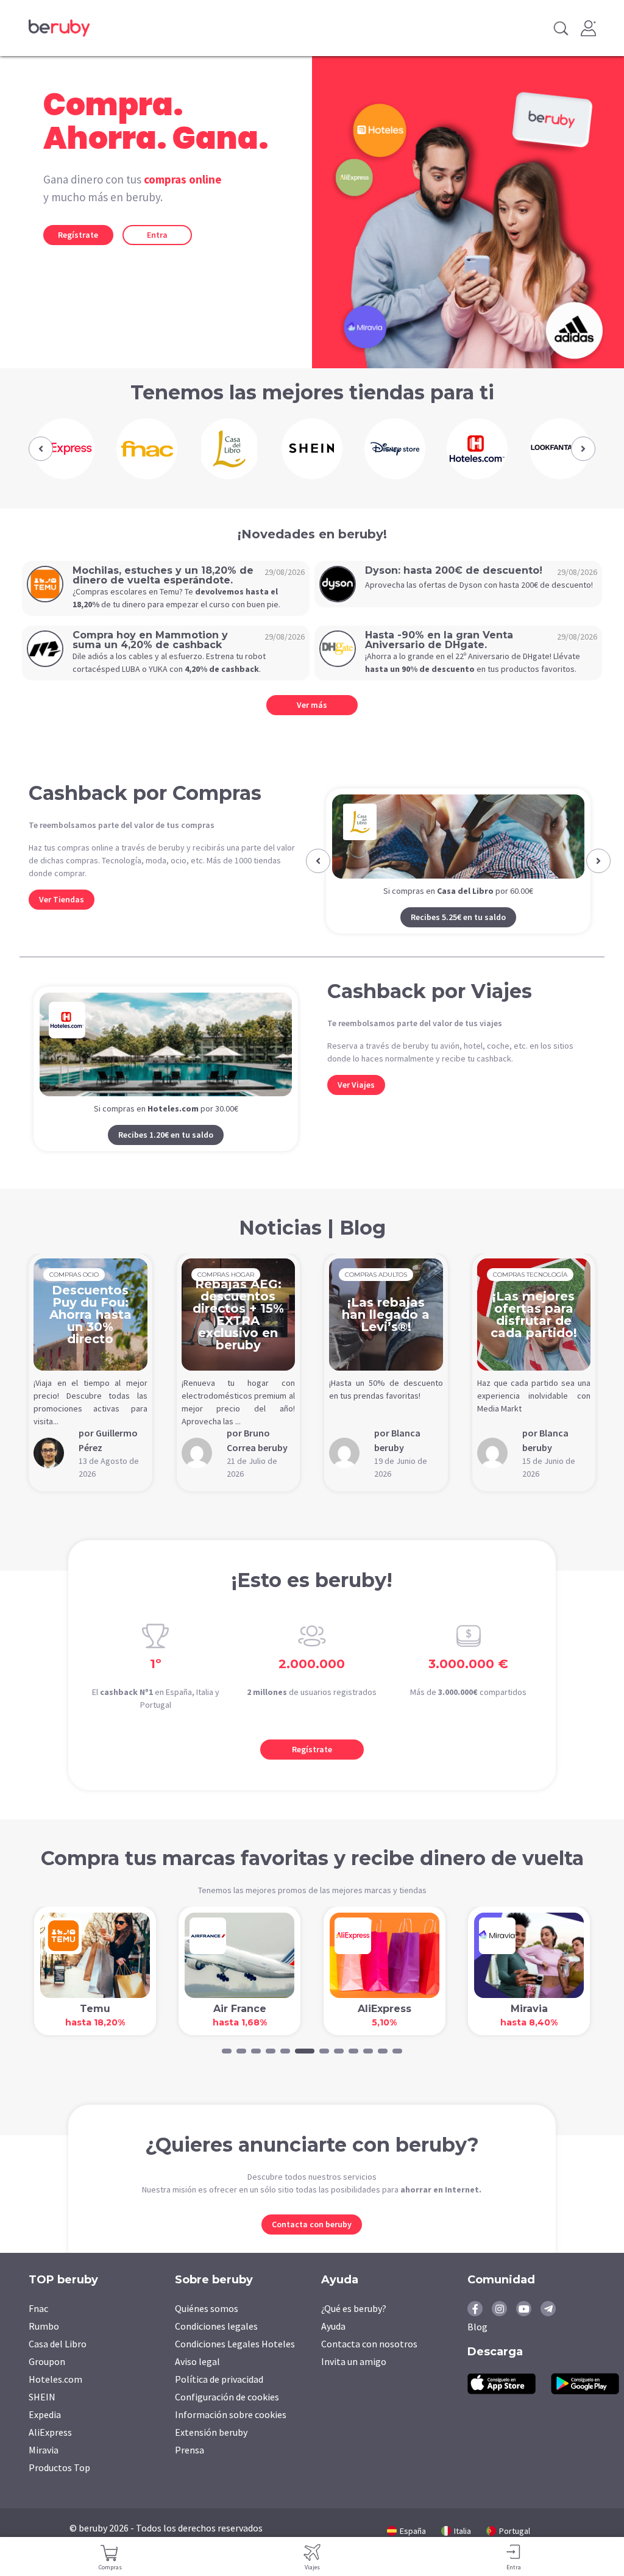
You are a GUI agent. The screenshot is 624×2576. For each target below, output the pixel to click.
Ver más (312, 705)
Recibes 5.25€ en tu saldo (424, 917)
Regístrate (78, 235)
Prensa (190, 2469)
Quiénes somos (207, 2328)
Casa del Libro (58, 2363)
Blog (477, 2346)
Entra (157, 235)
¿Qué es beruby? (354, 2328)
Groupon (47, 2381)
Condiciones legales (216, 2346)
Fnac (38, 2328)
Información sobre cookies (231, 2434)
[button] (41, 449)
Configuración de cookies (227, 2416)
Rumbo (44, 2346)
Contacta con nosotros (369, 2363)
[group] (64, 449)
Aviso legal (197, 2381)
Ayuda (333, 2346)
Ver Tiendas (62, 899)
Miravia (44, 2469)
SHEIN (42, 2416)
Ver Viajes (356, 1104)
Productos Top (59, 2487)
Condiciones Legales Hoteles (235, 2363)
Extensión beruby (211, 2452)
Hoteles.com (55, 2399)
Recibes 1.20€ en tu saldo (166, 1154)
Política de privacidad (219, 2399)
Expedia (45, 2434)
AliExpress (50, 2452)
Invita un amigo (354, 2381)
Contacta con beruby (312, 2244)
